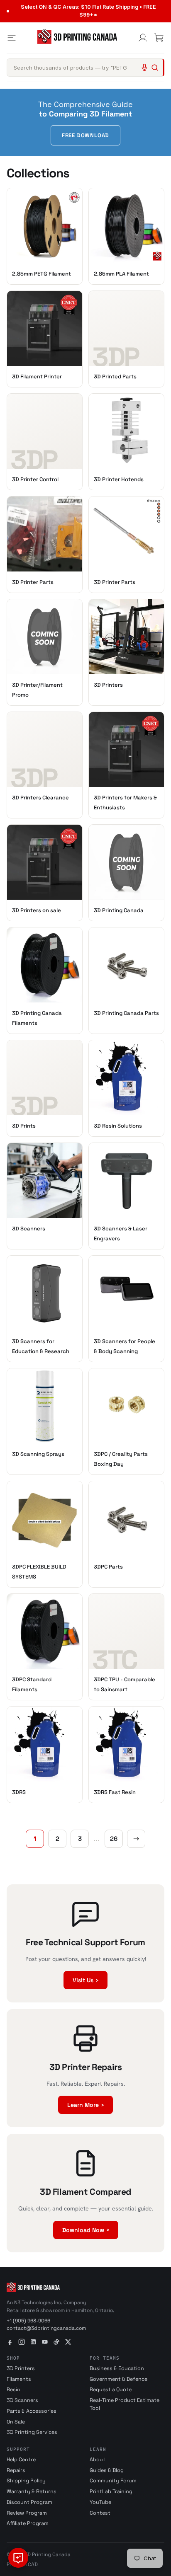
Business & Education (117, 2368)
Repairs (16, 2470)
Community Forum (113, 2481)
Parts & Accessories (32, 2411)
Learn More (85, 2105)
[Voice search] (144, 68)
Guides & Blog (107, 2470)
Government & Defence (118, 2379)
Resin (13, 2390)
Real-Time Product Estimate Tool (125, 2404)
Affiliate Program (28, 2523)
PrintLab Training (111, 2491)
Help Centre (21, 2460)
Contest (100, 2513)
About (98, 2460)
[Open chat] (18, 2558)
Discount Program (29, 2502)
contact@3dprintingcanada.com (46, 2328)
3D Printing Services (32, 2432)
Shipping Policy (26, 2481)
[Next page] (136, 1839)
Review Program (27, 2513)
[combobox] (85, 68)
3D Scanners (22, 2400)
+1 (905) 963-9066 (28, 2321)
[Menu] (12, 38)
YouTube (100, 2502)
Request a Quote (111, 2390)
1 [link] (35, 1839)
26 (114, 1839)
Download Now (86, 2230)
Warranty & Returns (32, 2491)
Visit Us (85, 1980)
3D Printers (21, 2368)
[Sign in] (143, 38)
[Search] (155, 68)
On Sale (16, 2422)
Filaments (19, 2379)
